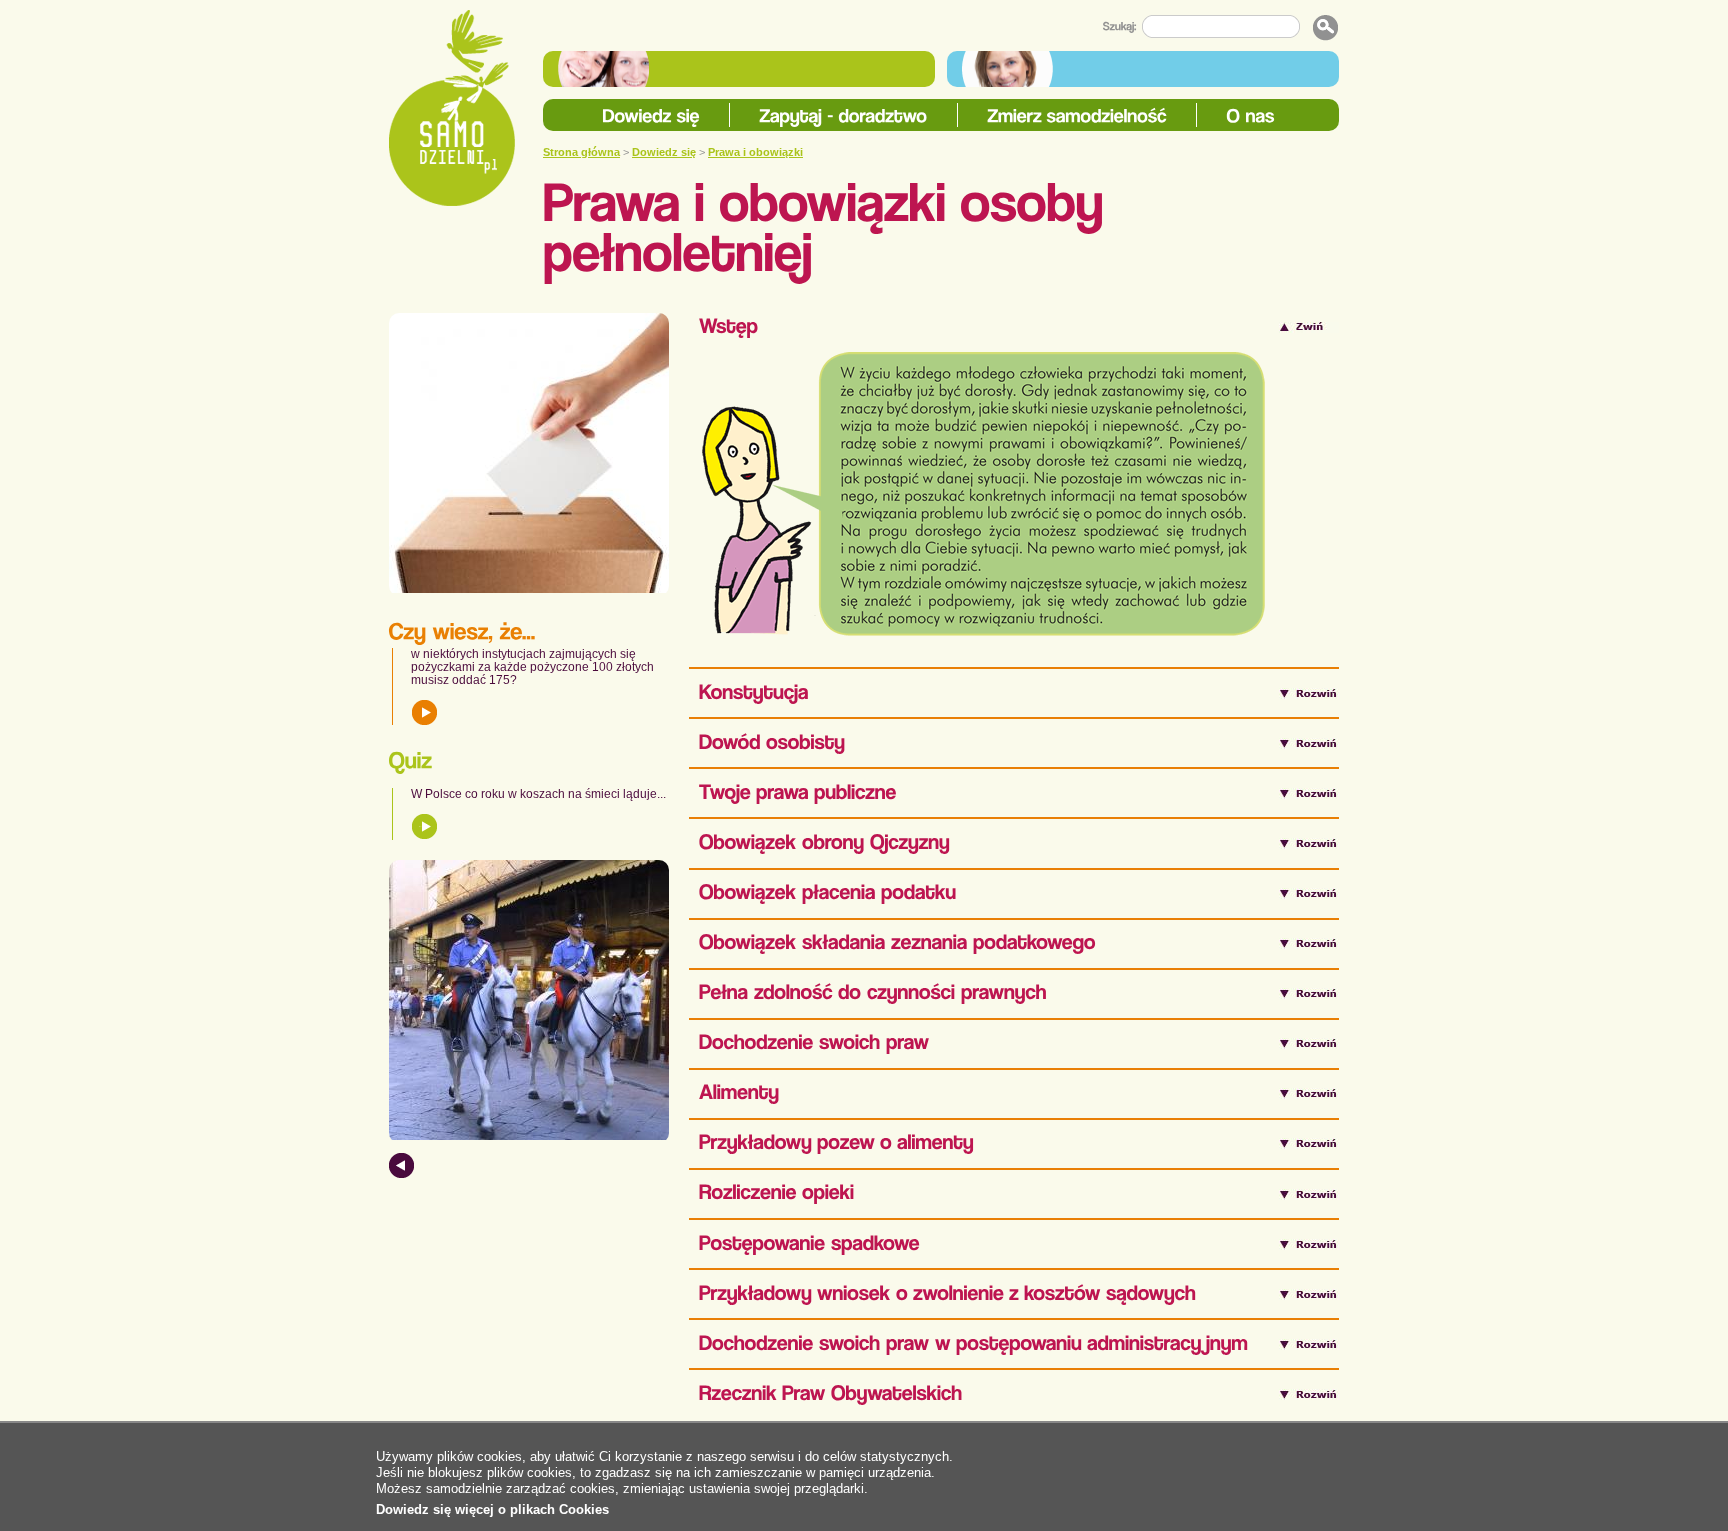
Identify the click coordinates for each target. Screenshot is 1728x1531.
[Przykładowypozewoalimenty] (836, 1143)
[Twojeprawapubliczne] (798, 792)
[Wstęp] (728, 326)
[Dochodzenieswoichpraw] (814, 1043)
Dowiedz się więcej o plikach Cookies (492, 1509)
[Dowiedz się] (651, 116)
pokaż (424, 711)
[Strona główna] (452, 108)
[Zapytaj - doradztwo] (844, 116)
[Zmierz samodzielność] (1077, 116)
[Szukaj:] (1122, 27)
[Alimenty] (739, 1093)
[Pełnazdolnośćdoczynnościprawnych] (873, 993)
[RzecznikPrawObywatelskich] (830, 1393)
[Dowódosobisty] (772, 742)
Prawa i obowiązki (755, 152)
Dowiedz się (664, 152)
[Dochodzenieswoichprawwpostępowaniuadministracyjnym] (973, 1343)
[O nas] (1251, 116)
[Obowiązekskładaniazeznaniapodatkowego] (897, 943)
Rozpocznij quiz (424, 826)
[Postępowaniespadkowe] (809, 1243)
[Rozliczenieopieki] (776, 1193)
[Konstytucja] (754, 692)
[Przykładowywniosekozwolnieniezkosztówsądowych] (947, 1293)
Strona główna (581, 152)
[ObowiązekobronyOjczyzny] (824, 842)
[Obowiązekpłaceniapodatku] (827, 893)
